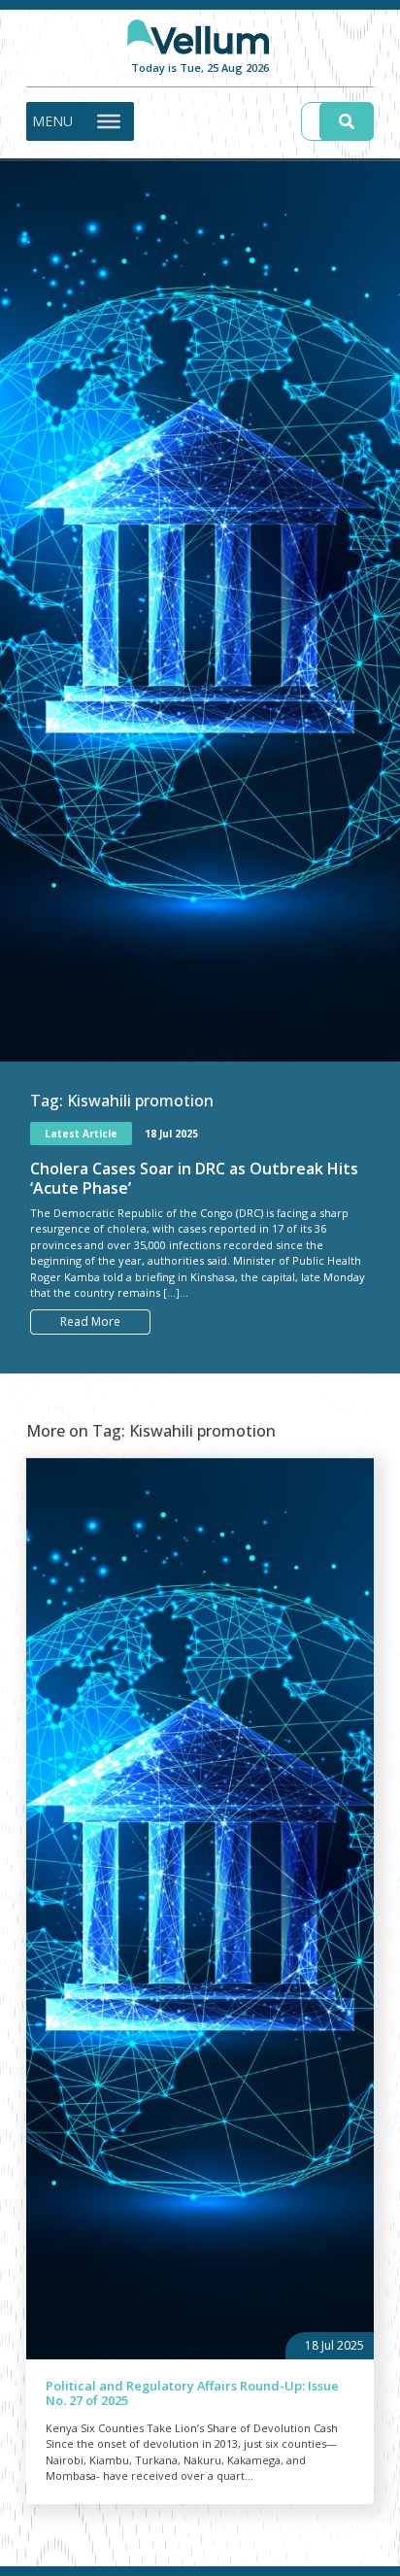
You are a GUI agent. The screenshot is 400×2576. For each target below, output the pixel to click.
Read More (90, 1322)
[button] (52, 121)
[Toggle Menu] (109, 120)
